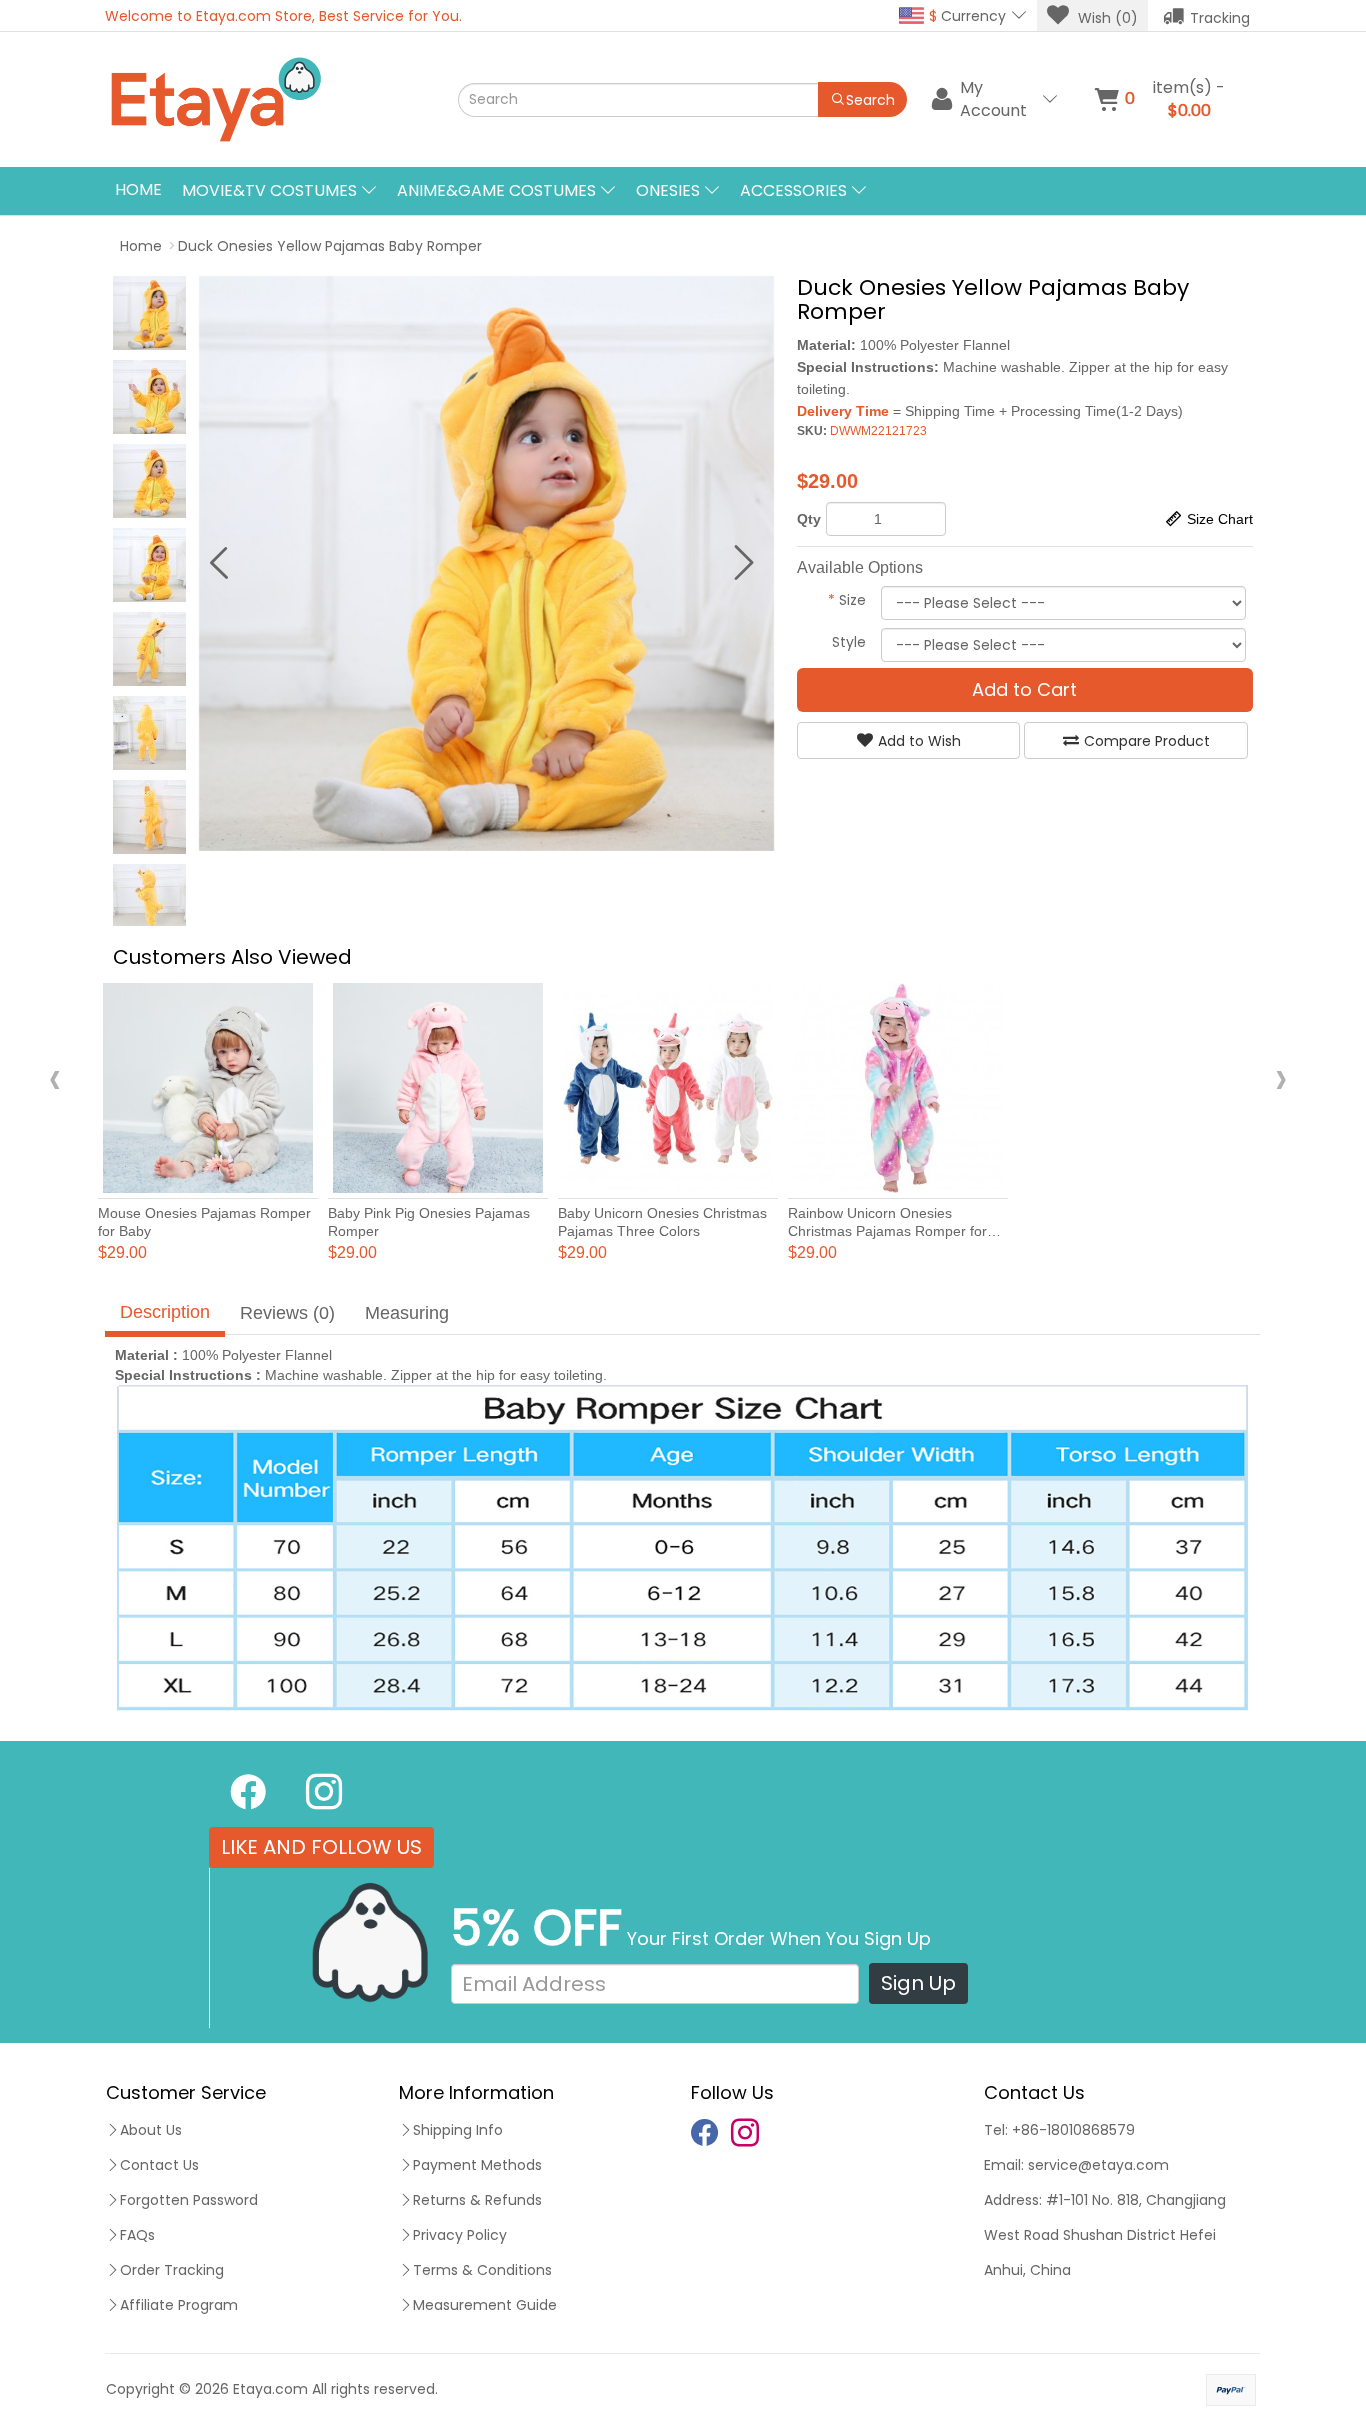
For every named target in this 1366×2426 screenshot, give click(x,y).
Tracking (1220, 18)
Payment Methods (477, 2165)
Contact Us (159, 2165)
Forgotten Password (189, 2200)
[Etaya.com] (278, 99)
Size (847, 600)
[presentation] (55, 1077)
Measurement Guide (485, 2305)
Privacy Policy (460, 2235)
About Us (151, 2130)
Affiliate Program (179, 2305)
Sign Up (918, 1983)
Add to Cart (1024, 689)
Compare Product (1147, 741)
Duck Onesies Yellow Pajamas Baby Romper (330, 246)
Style (849, 642)
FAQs (137, 2235)
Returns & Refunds (477, 2200)
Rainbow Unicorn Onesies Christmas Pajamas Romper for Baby (887, 1231)
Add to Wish (919, 741)
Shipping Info (458, 2130)
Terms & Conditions (482, 2270)
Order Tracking (172, 2270)
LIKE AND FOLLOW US (321, 1847)
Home (138, 189)
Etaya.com (270, 2389)
